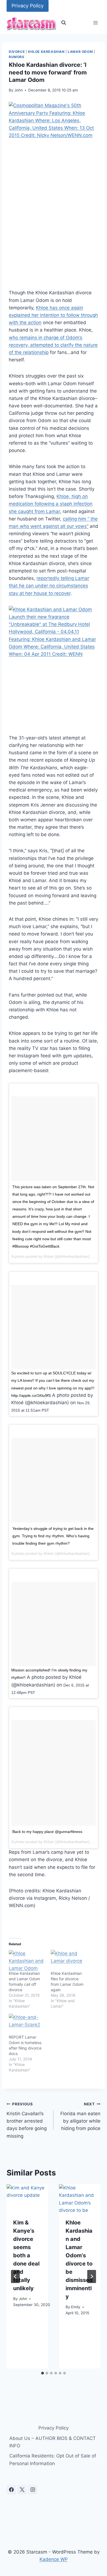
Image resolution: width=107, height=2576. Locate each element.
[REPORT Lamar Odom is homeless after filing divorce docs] (27, 2024)
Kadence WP (54, 2559)
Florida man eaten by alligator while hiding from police (80, 2116)
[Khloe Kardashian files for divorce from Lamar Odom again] (69, 1960)
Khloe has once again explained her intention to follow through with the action (53, 315)
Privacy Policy (28, 6)
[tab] (43, 2373)
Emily (76, 2307)
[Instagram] (33, 2490)
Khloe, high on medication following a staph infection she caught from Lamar (51, 504)
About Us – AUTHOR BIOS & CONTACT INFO (53, 2442)
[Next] (92, 2276)
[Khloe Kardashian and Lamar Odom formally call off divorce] (27, 1960)
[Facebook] (11, 2490)
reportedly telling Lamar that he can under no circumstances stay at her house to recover (49, 586)
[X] (22, 2490)
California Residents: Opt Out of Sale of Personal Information (53, 2460)
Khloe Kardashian (46, 52)
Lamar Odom (80, 52)
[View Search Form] (64, 23)
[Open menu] (95, 23)
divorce (17, 52)
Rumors (17, 57)
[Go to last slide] (15, 2276)
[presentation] (27, 2198)
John (19, 90)
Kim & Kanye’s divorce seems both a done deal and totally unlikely (26, 2255)
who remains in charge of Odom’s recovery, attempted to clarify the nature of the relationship (53, 345)
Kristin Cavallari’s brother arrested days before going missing (27, 2120)
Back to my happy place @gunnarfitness (47, 1832)
